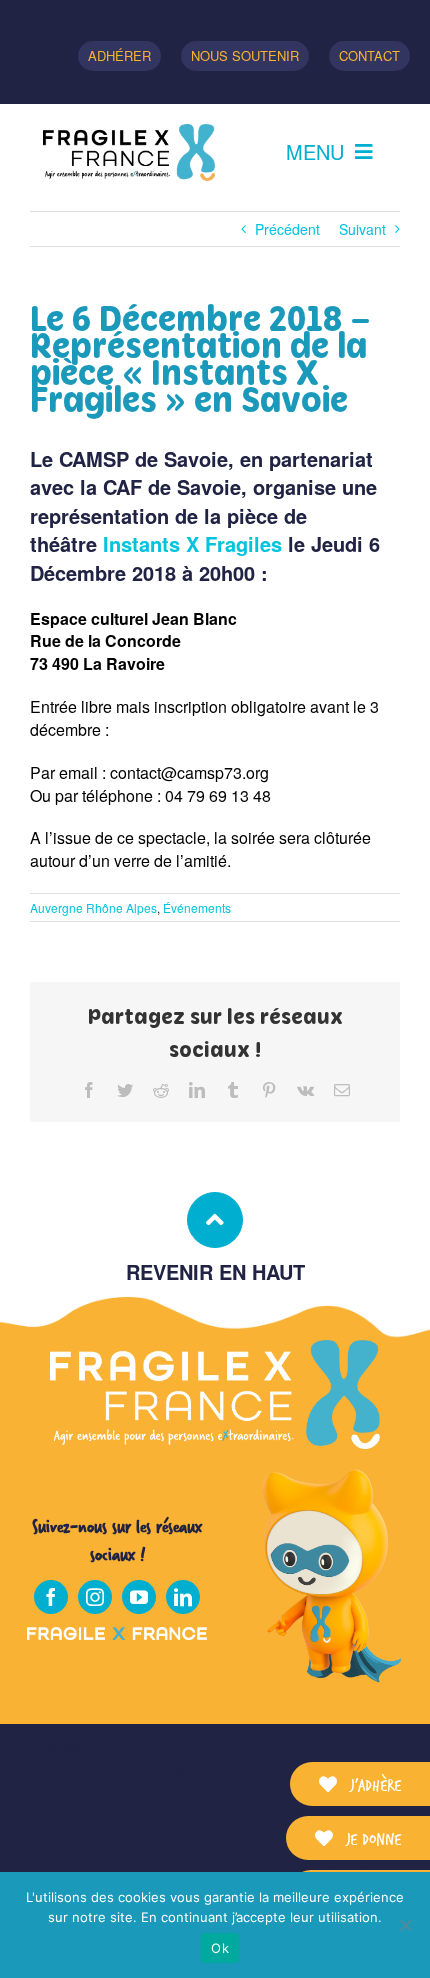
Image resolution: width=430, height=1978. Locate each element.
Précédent (287, 229)
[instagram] (95, 1597)
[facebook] (51, 1597)
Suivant (362, 229)
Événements (197, 907)
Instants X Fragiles (192, 543)
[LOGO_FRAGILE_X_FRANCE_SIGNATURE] (129, 152)
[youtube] (139, 1597)
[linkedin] (183, 1597)
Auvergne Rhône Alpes (93, 907)
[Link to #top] (215, 1220)
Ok (220, 1948)
